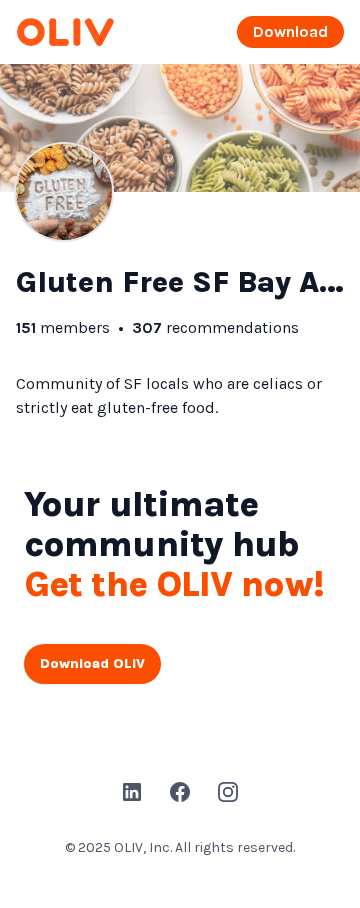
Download (290, 31)
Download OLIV (92, 663)
